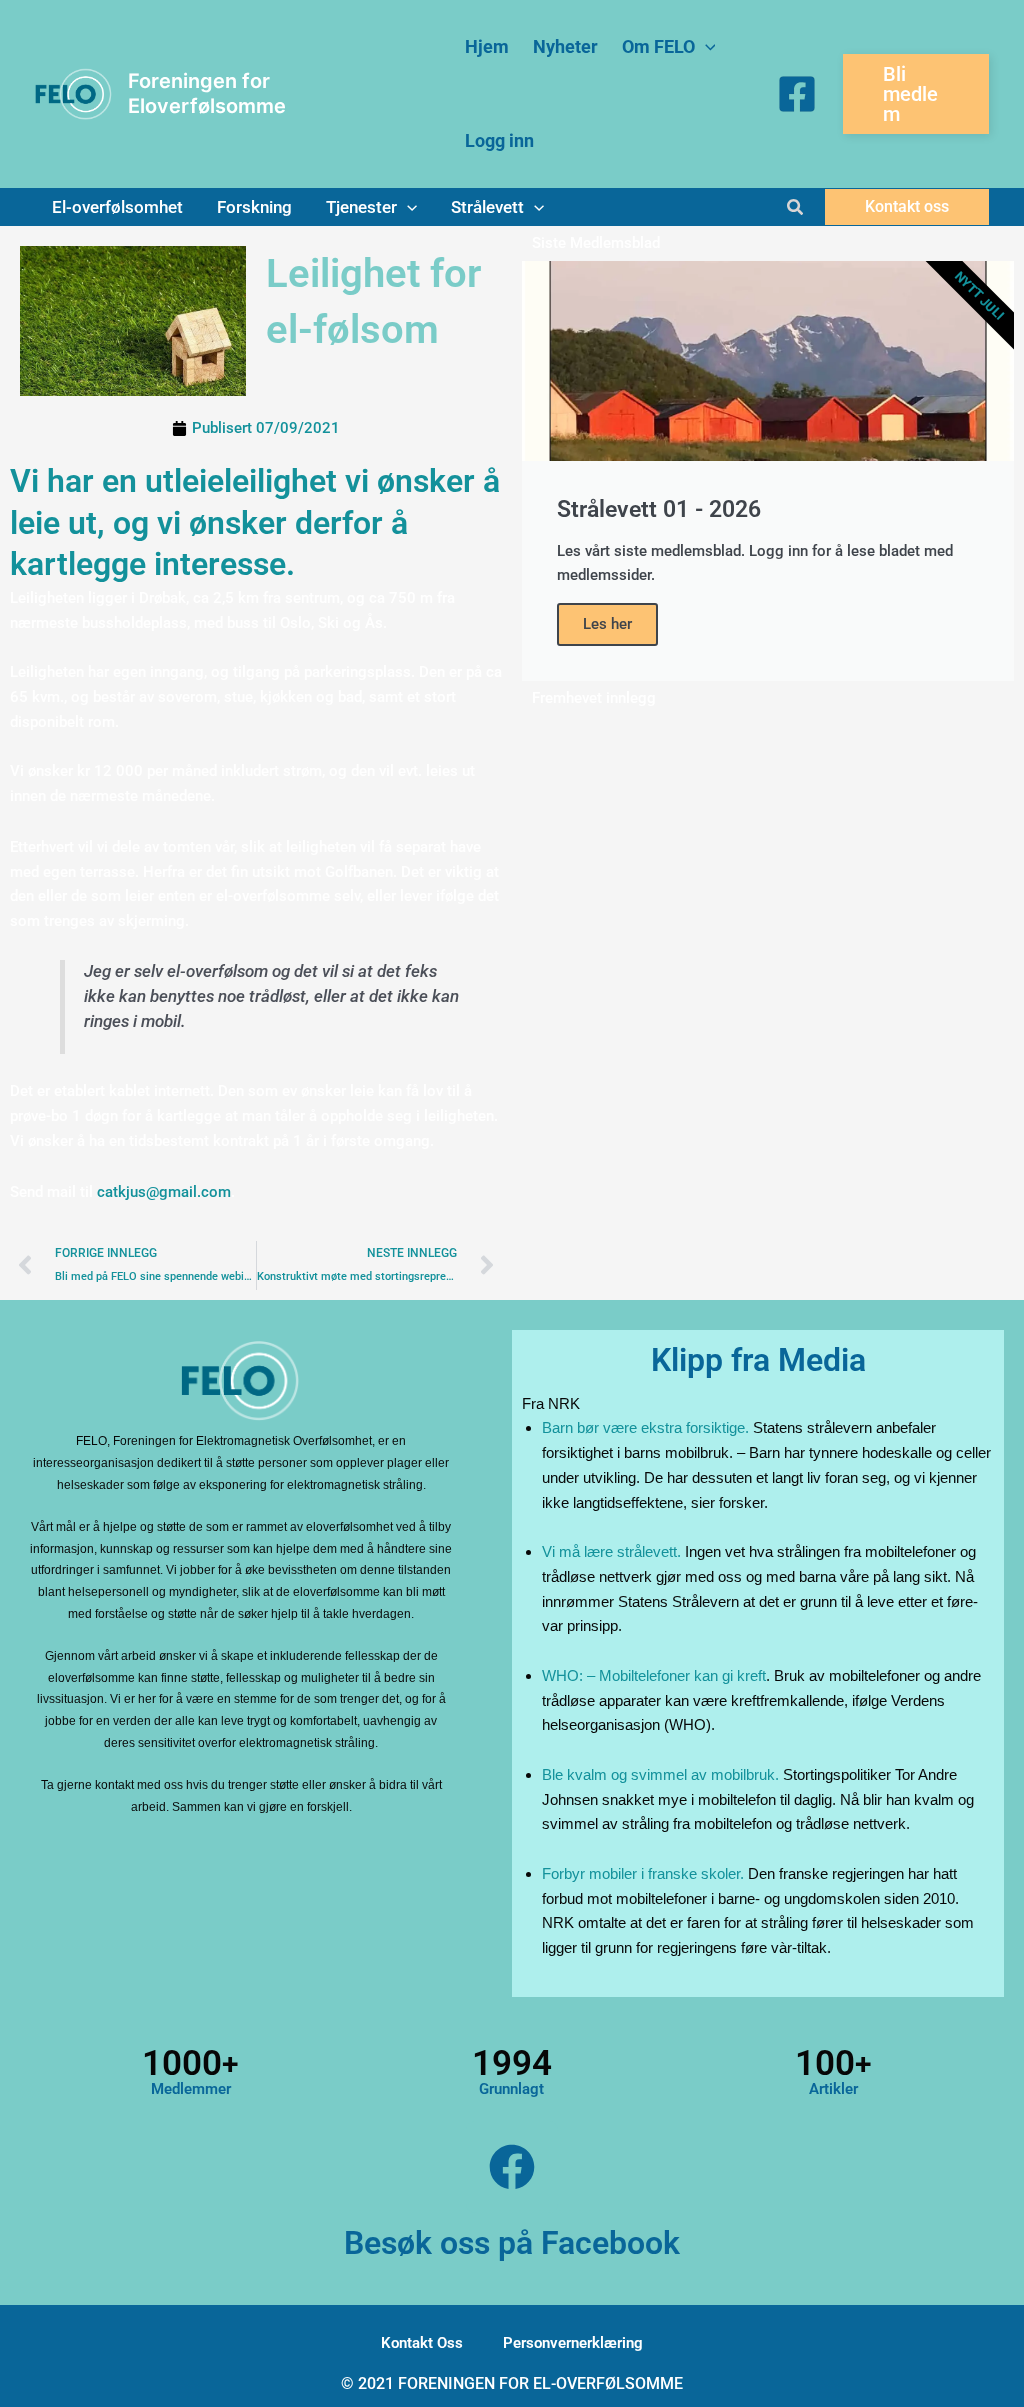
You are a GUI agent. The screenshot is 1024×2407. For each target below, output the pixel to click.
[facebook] (797, 94)
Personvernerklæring (573, 2343)
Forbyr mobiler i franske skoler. (643, 1873)
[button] (705, 47)
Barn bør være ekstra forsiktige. (645, 1427)
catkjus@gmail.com (164, 1192)
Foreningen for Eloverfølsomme (207, 93)
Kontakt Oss (422, 2343)
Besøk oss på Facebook (512, 2243)
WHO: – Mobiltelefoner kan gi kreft (654, 1675)
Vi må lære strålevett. (611, 1551)
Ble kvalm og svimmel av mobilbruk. (660, 1774)
